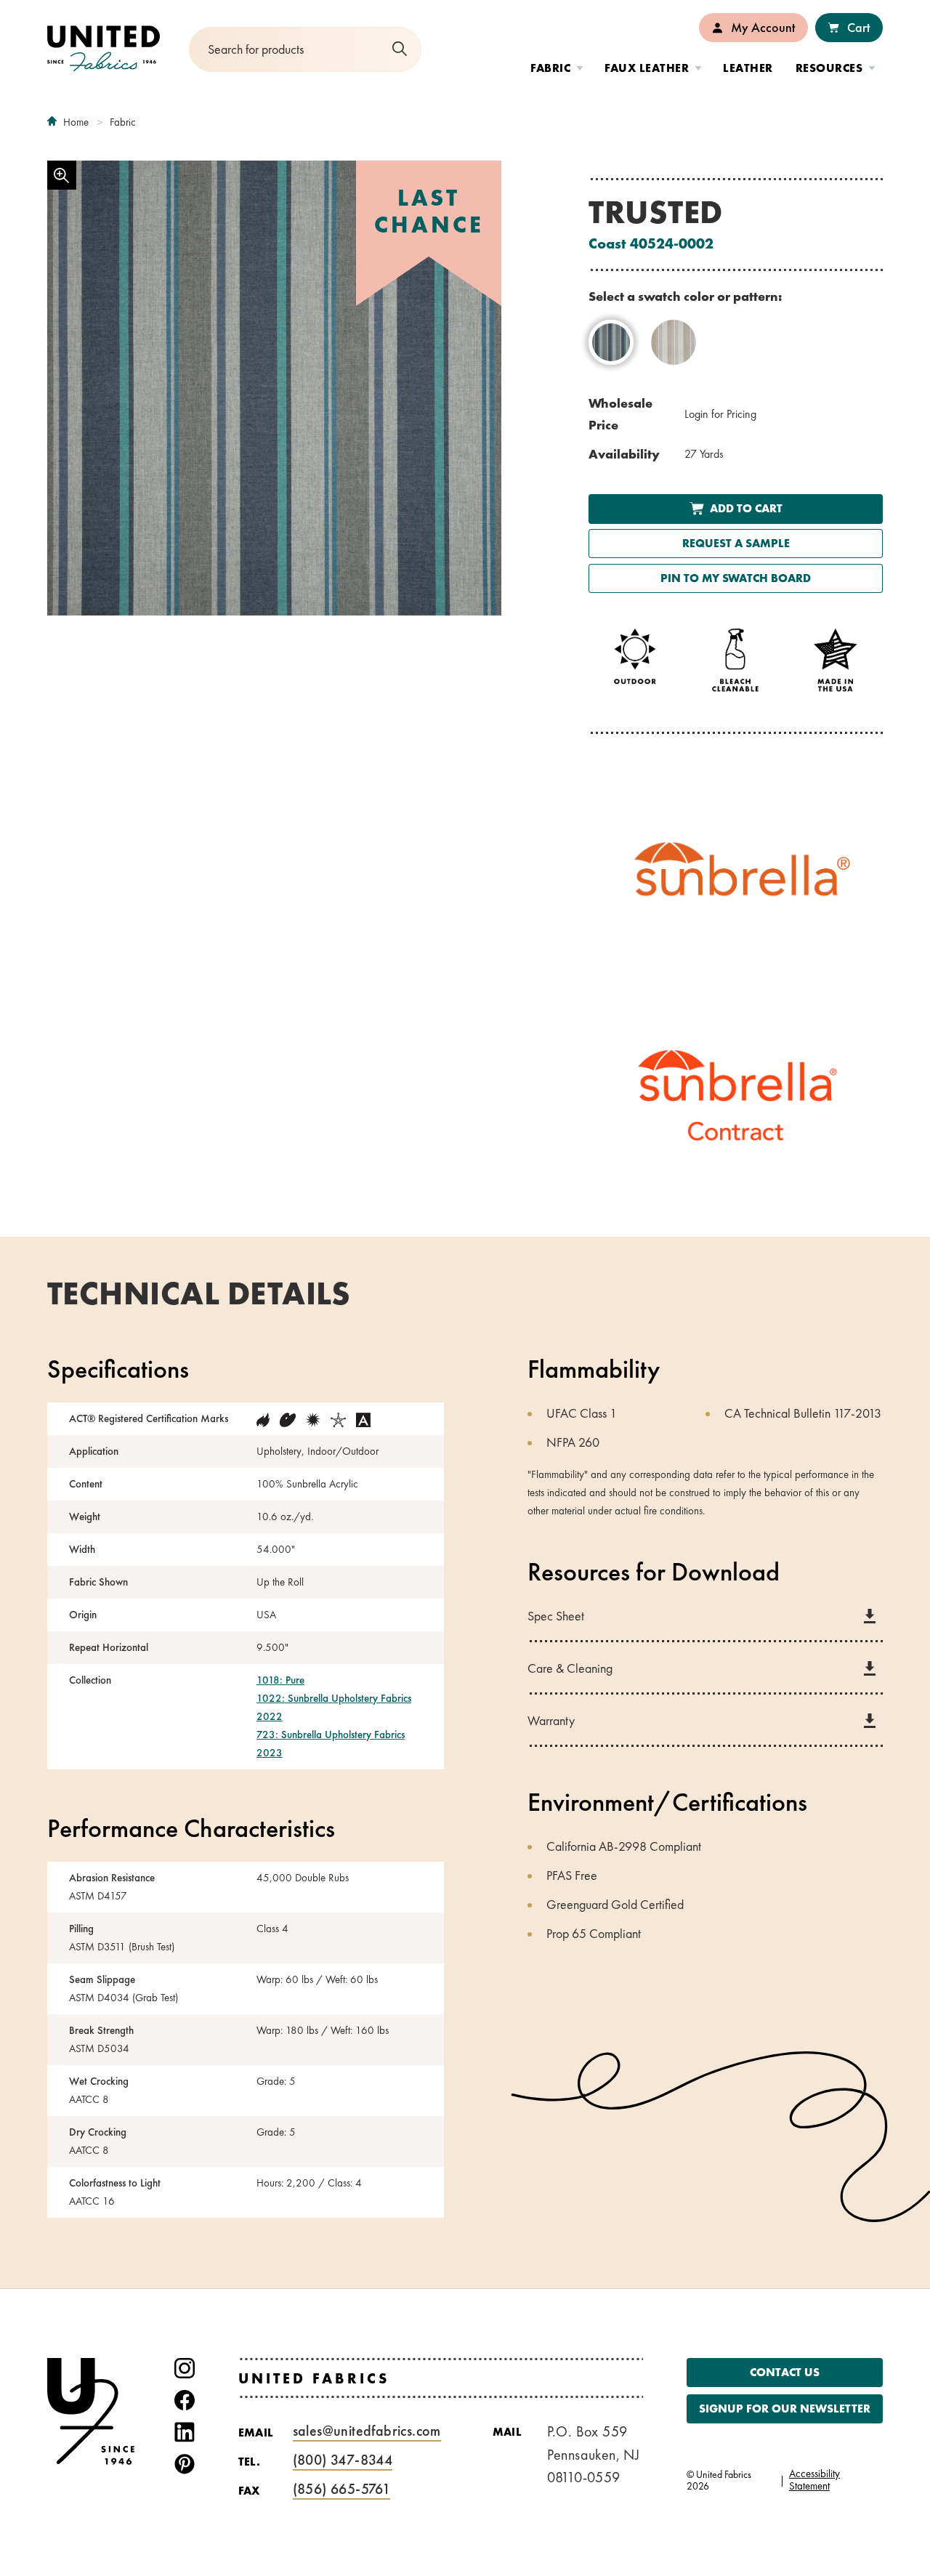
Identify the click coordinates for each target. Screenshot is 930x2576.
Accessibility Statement (814, 2480)
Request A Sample (736, 543)
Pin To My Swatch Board (736, 578)
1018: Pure (280, 1680)
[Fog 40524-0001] (674, 342)
